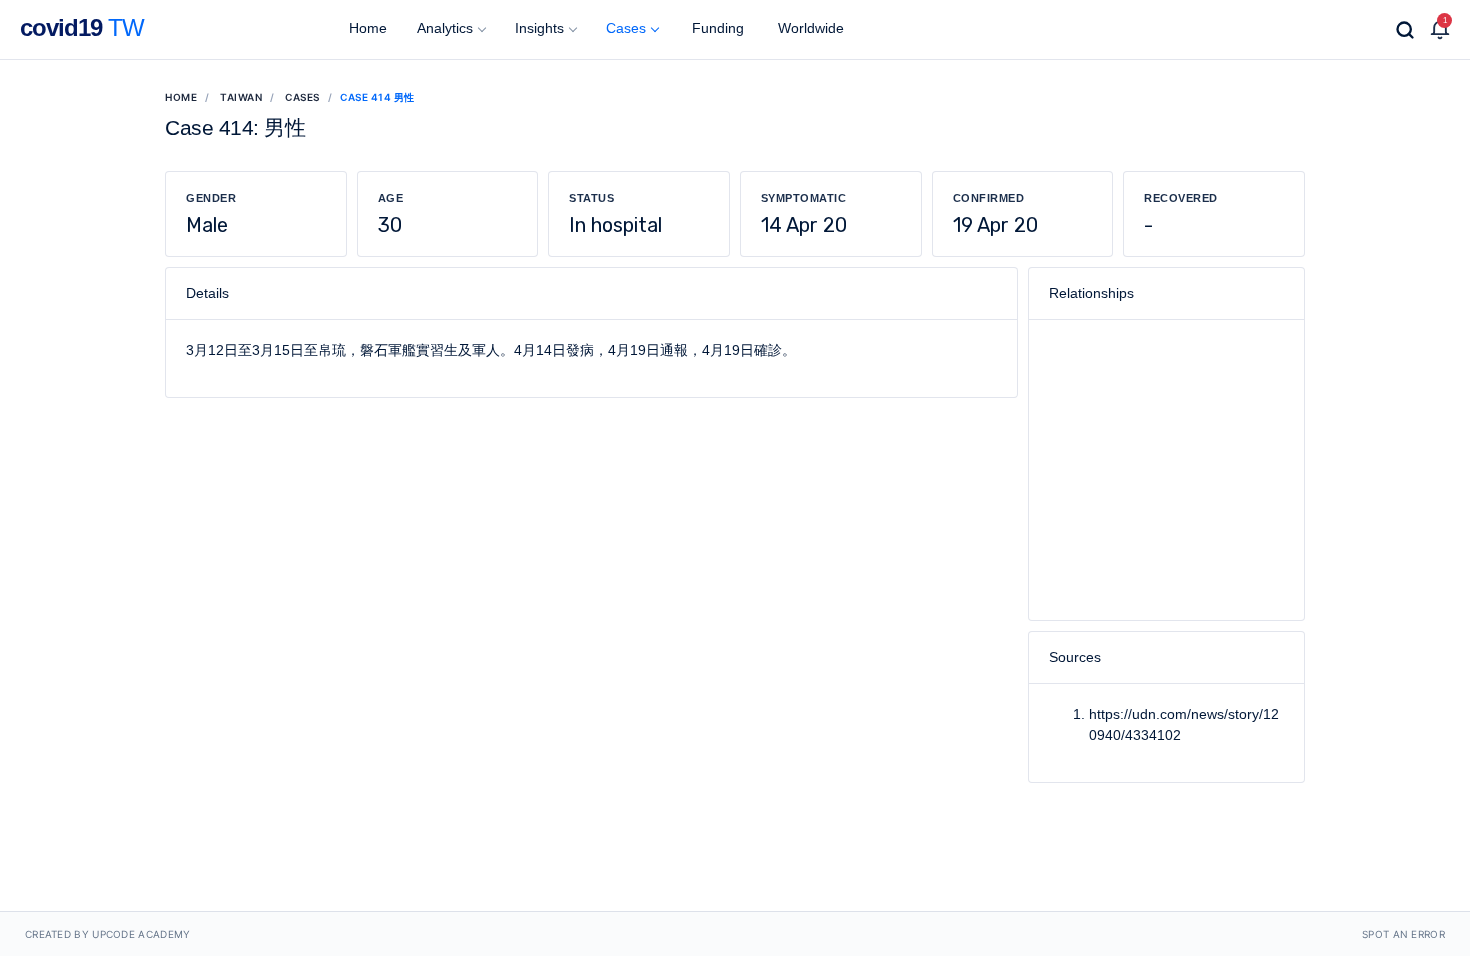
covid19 (82, 27)
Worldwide (809, 28)
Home (366, 28)
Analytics (445, 28)
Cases (626, 28)
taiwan (241, 97)
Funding (716, 28)
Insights (539, 28)
